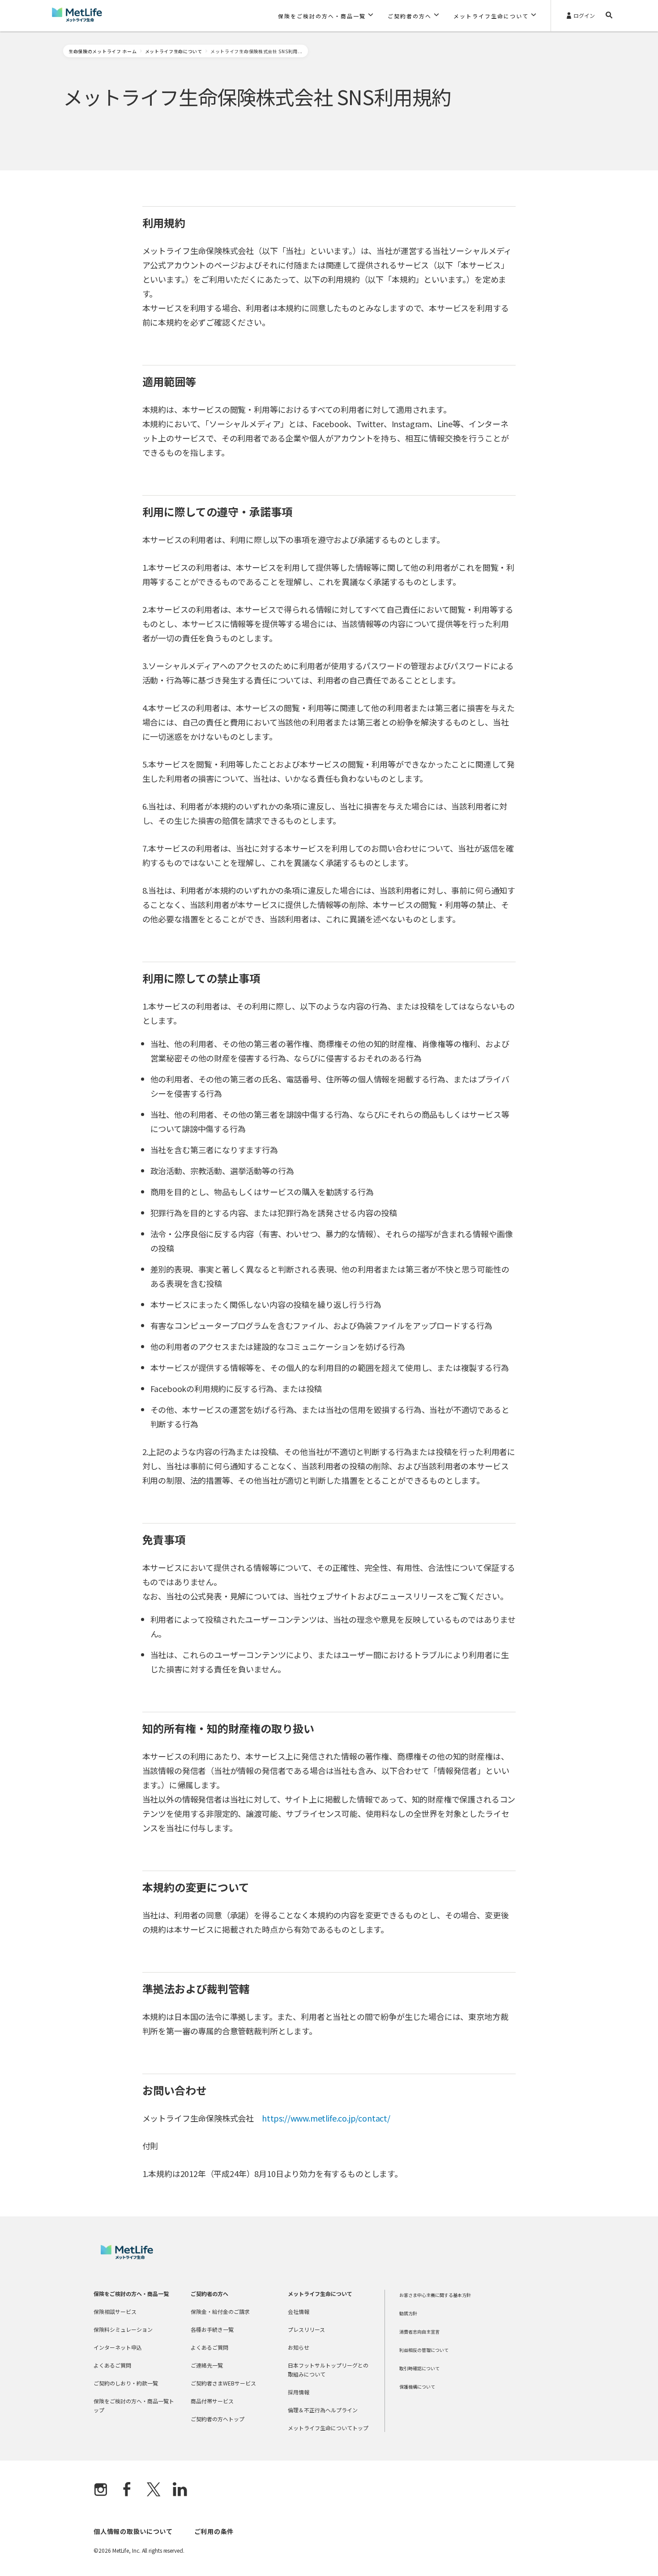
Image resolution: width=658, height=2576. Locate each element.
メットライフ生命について (174, 51)
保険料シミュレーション (123, 2329)
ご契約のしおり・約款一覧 (126, 2383)
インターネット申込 (118, 2347)
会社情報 (299, 2311)
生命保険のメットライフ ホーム (103, 51)
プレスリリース (306, 2329)
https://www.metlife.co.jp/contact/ (326, 2118)
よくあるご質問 (112, 2365)
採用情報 (299, 2392)
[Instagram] (101, 2490)
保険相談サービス (115, 2311)
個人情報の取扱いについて (133, 2531)
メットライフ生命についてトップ (328, 2428)
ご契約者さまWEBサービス (223, 2383)
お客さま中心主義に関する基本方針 (435, 2295)
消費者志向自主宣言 (419, 2332)
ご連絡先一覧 (207, 2365)
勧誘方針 (408, 2313)
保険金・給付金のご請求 (220, 2311)
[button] (326, 16)
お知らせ (299, 2347)
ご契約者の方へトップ (218, 2419)
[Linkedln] (180, 2490)
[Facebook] (127, 2490)
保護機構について (417, 2387)
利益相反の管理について (424, 2350)
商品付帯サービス (212, 2401)
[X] (154, 2490)
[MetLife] (127, 2257)
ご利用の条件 (214, 2531)
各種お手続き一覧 (212, 2329)
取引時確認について (419, 2368)
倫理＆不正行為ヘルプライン (323, 2410)
